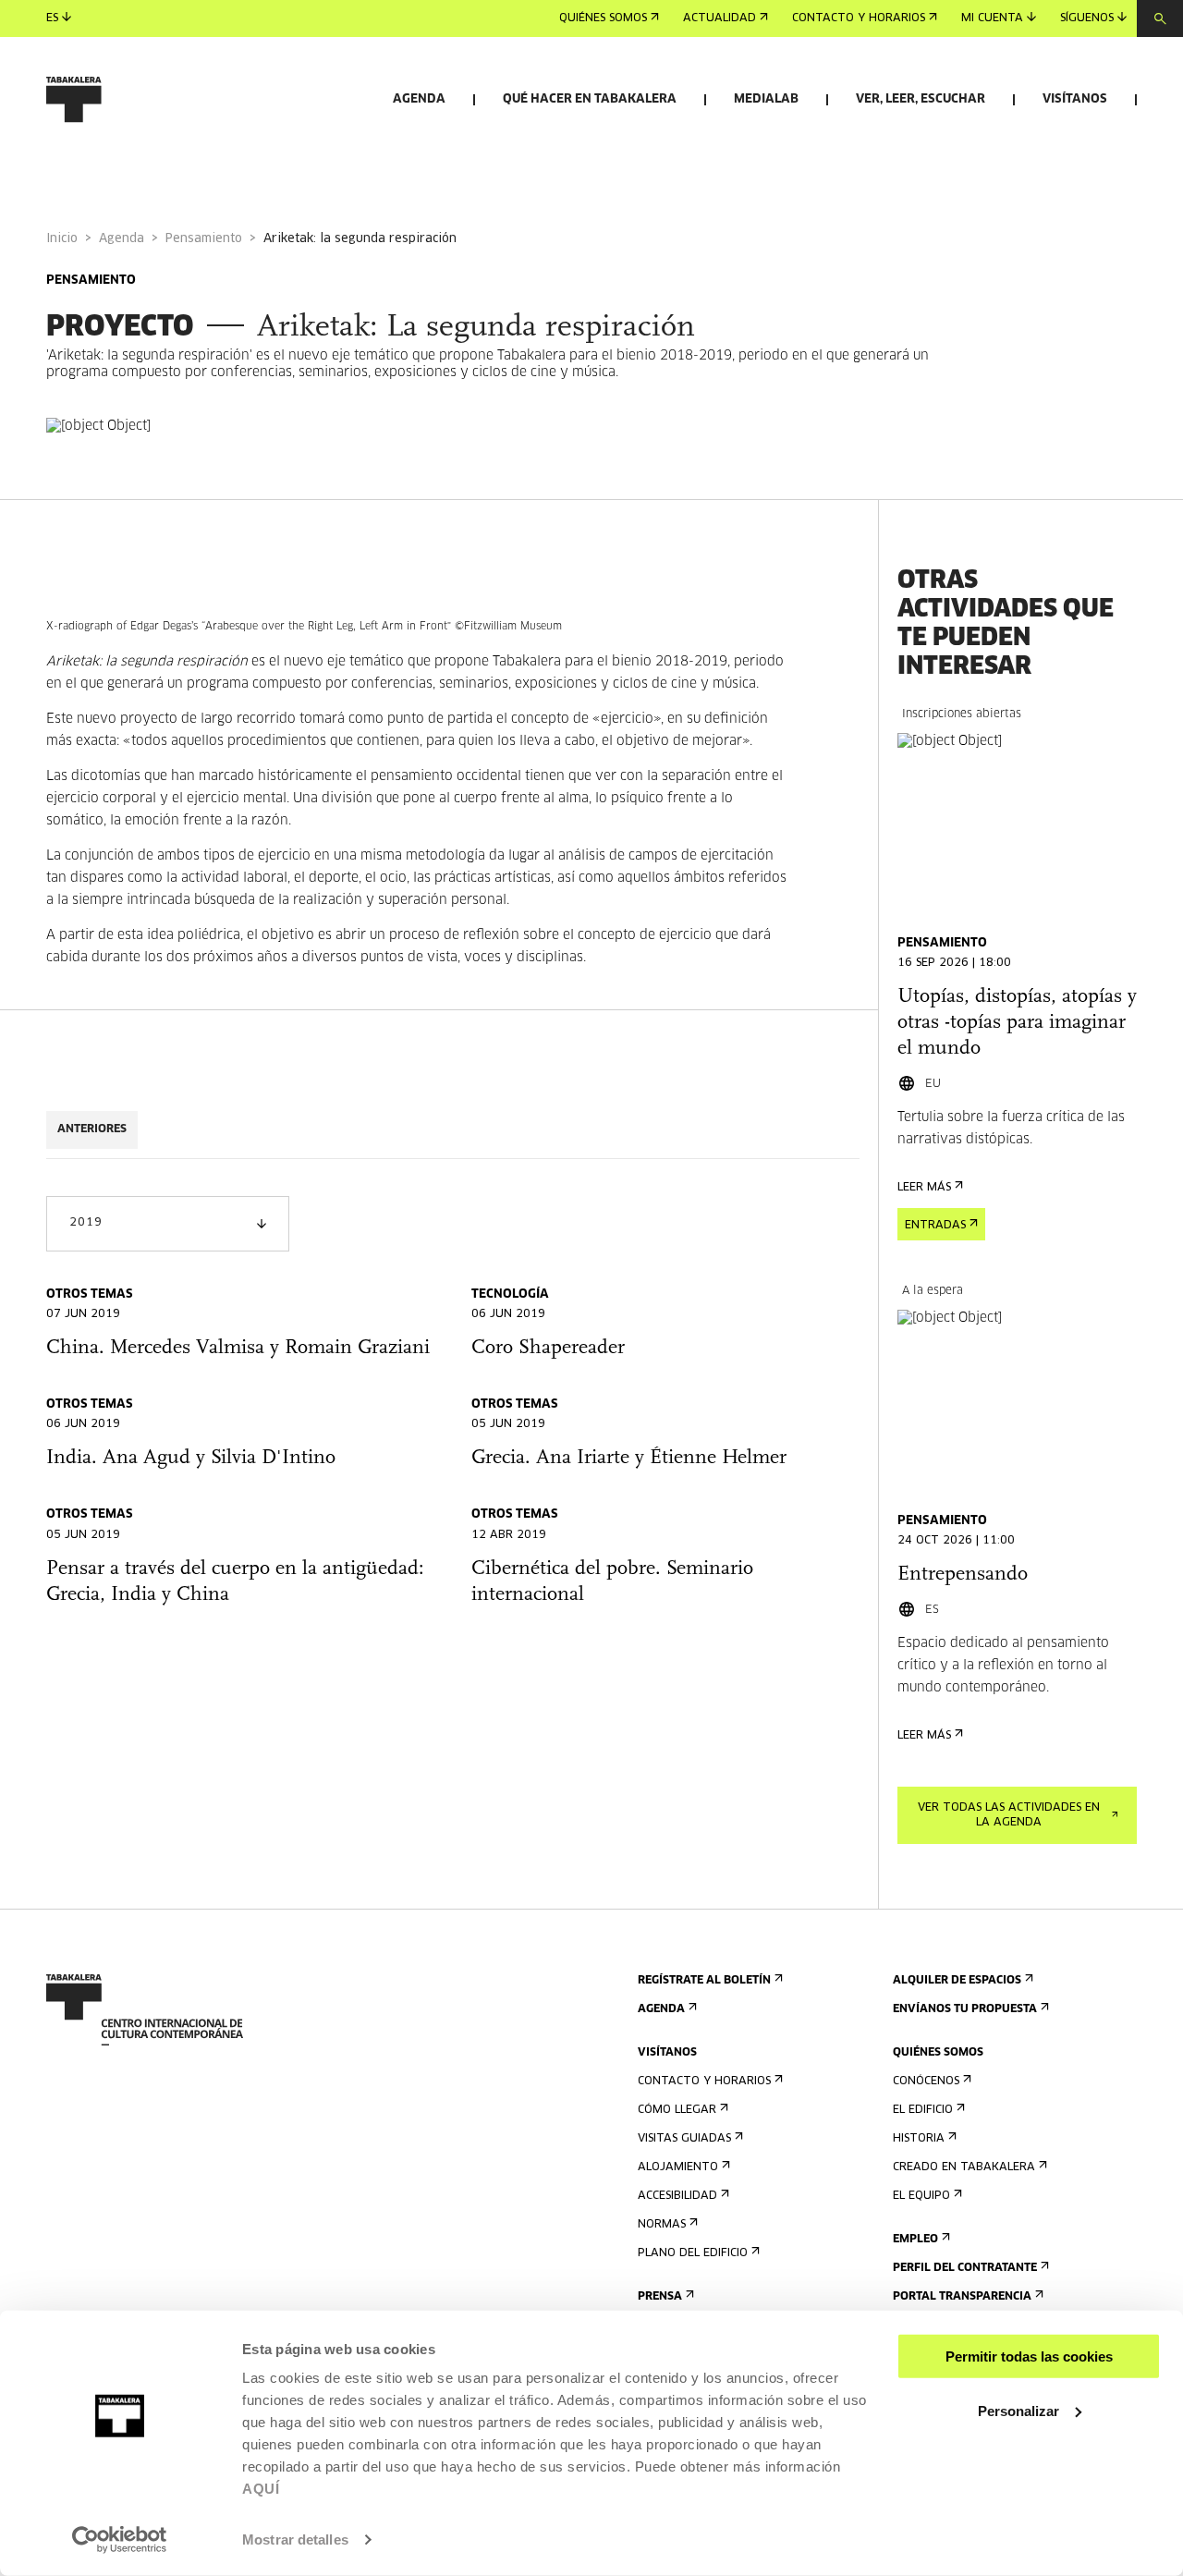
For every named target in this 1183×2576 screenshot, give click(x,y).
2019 (85, 1223)
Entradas (935, 1226)
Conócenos (926, 2082)
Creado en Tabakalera (964, 2167)
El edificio (923, 2110)
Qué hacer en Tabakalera (590, 99)
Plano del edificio (693, 2253)
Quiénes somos (603, 18)
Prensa (660, 2297)
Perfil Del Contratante (965, 2268)
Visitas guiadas (684, 2139)
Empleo (915, 2240)
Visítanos (1075, 99)
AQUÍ (261, 2489)
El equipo (921, 2196)
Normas (662, 2225)
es (52, 18)
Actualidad (720, 18)
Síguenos (1087, 18)
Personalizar (1018, 2410)
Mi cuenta (992, 18)
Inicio (62, 239)
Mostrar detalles (295, 2539)
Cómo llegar (677, 2110)
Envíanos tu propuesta (965, 2009)
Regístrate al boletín (704, 1981)
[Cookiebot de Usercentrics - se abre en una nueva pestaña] (120, 2540)
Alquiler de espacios (957, 1981)
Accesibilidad (677, 2196)
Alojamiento (678, 2167)
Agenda (419, 99)
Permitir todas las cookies (1029, 2356)
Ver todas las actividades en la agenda (1009, 1815)
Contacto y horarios (859, 18)
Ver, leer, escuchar (921, 99)
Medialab (766, 99)
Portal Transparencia (962, 2297)
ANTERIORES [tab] (92, 1129)
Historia (919, 2139)
